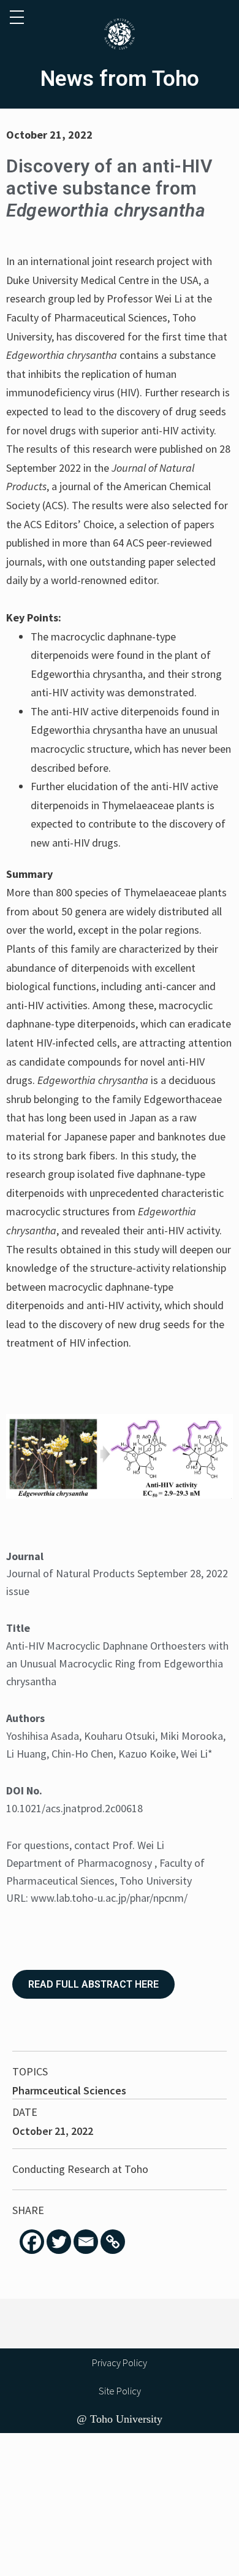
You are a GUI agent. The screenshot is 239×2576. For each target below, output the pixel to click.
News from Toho (120, 79)
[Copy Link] (113, 2242)
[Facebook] (32, 2242)
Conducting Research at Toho (80, 2169)
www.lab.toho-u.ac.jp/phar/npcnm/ (109, 1898)
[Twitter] (59, 2242)
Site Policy (120, 2391)
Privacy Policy (120, 2363)
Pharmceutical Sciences (69, 2090)
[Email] (86, 2242)
